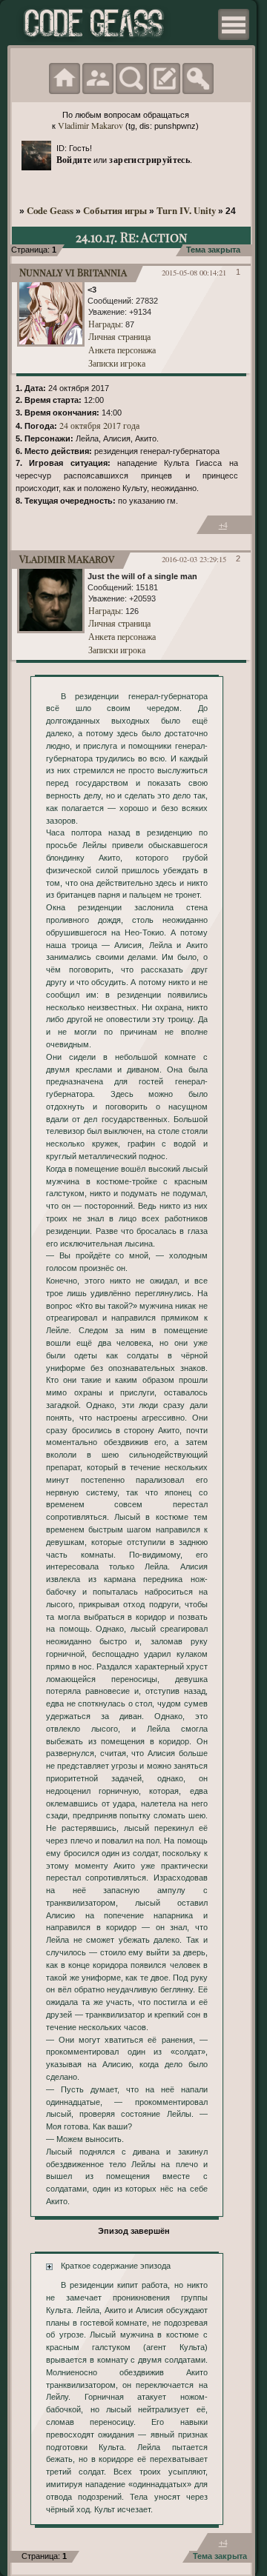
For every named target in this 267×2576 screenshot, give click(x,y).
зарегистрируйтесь (149, 159)
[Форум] (65, 79)
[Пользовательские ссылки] (234, 24)
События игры (115, 210)
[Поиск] (131, 79)
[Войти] (198, 79)
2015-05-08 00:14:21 (194, 273)
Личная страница (119, 336)
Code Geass (50, 210)
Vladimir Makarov (90, 125)
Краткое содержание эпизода (116, 2266)
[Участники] (98, 79)
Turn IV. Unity (186, 210)
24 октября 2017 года (99, 425)
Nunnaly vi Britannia (73, 272)
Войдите (74, 159)
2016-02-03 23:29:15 (194, 559)
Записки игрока (117, 363)
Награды (105, 324)
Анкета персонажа (122, 350)
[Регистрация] (165, 79)
